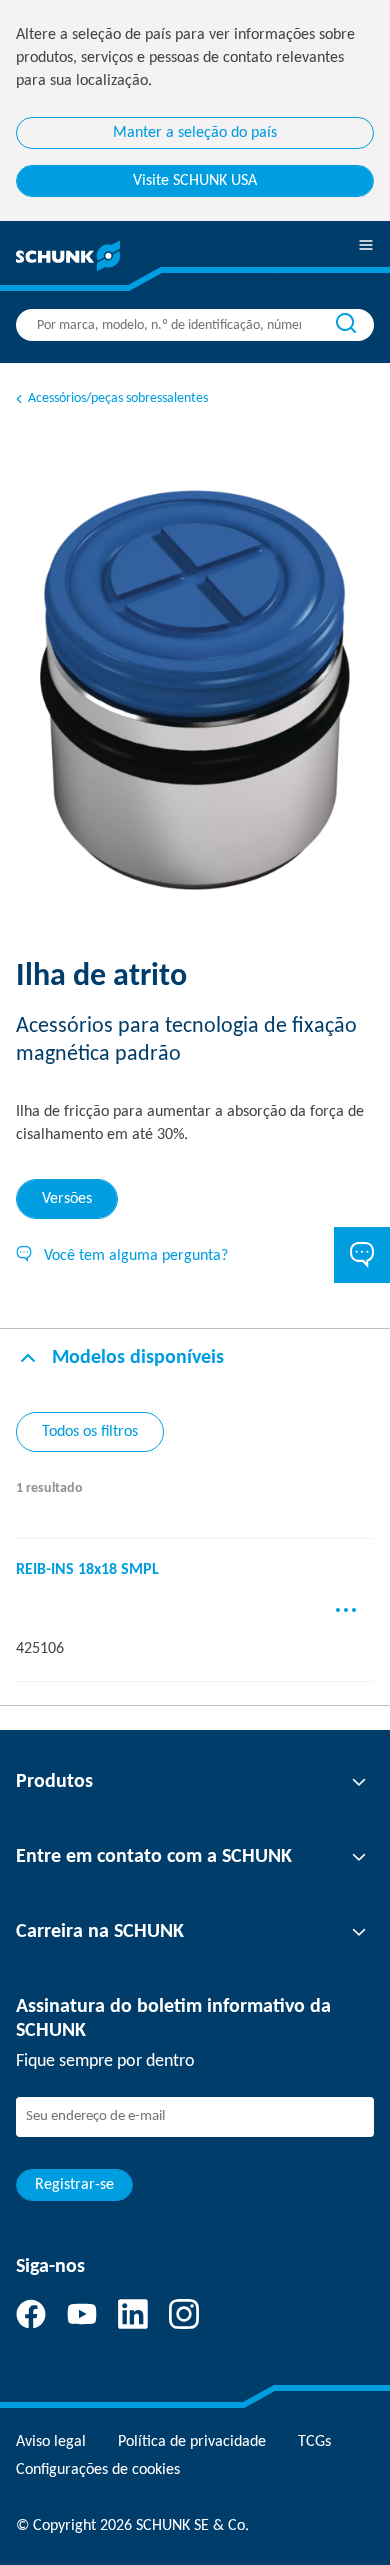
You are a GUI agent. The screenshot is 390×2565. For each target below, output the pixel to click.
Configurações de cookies (98, 2470)
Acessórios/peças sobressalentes (118, 398)
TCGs (314, 2442)
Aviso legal (51, 2442)
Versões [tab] (67, 1199)
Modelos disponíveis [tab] (138, 1358)
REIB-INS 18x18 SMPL (87, 1570)
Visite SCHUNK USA (195, 181)
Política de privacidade (192, 2442)
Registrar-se (74, 2185)
